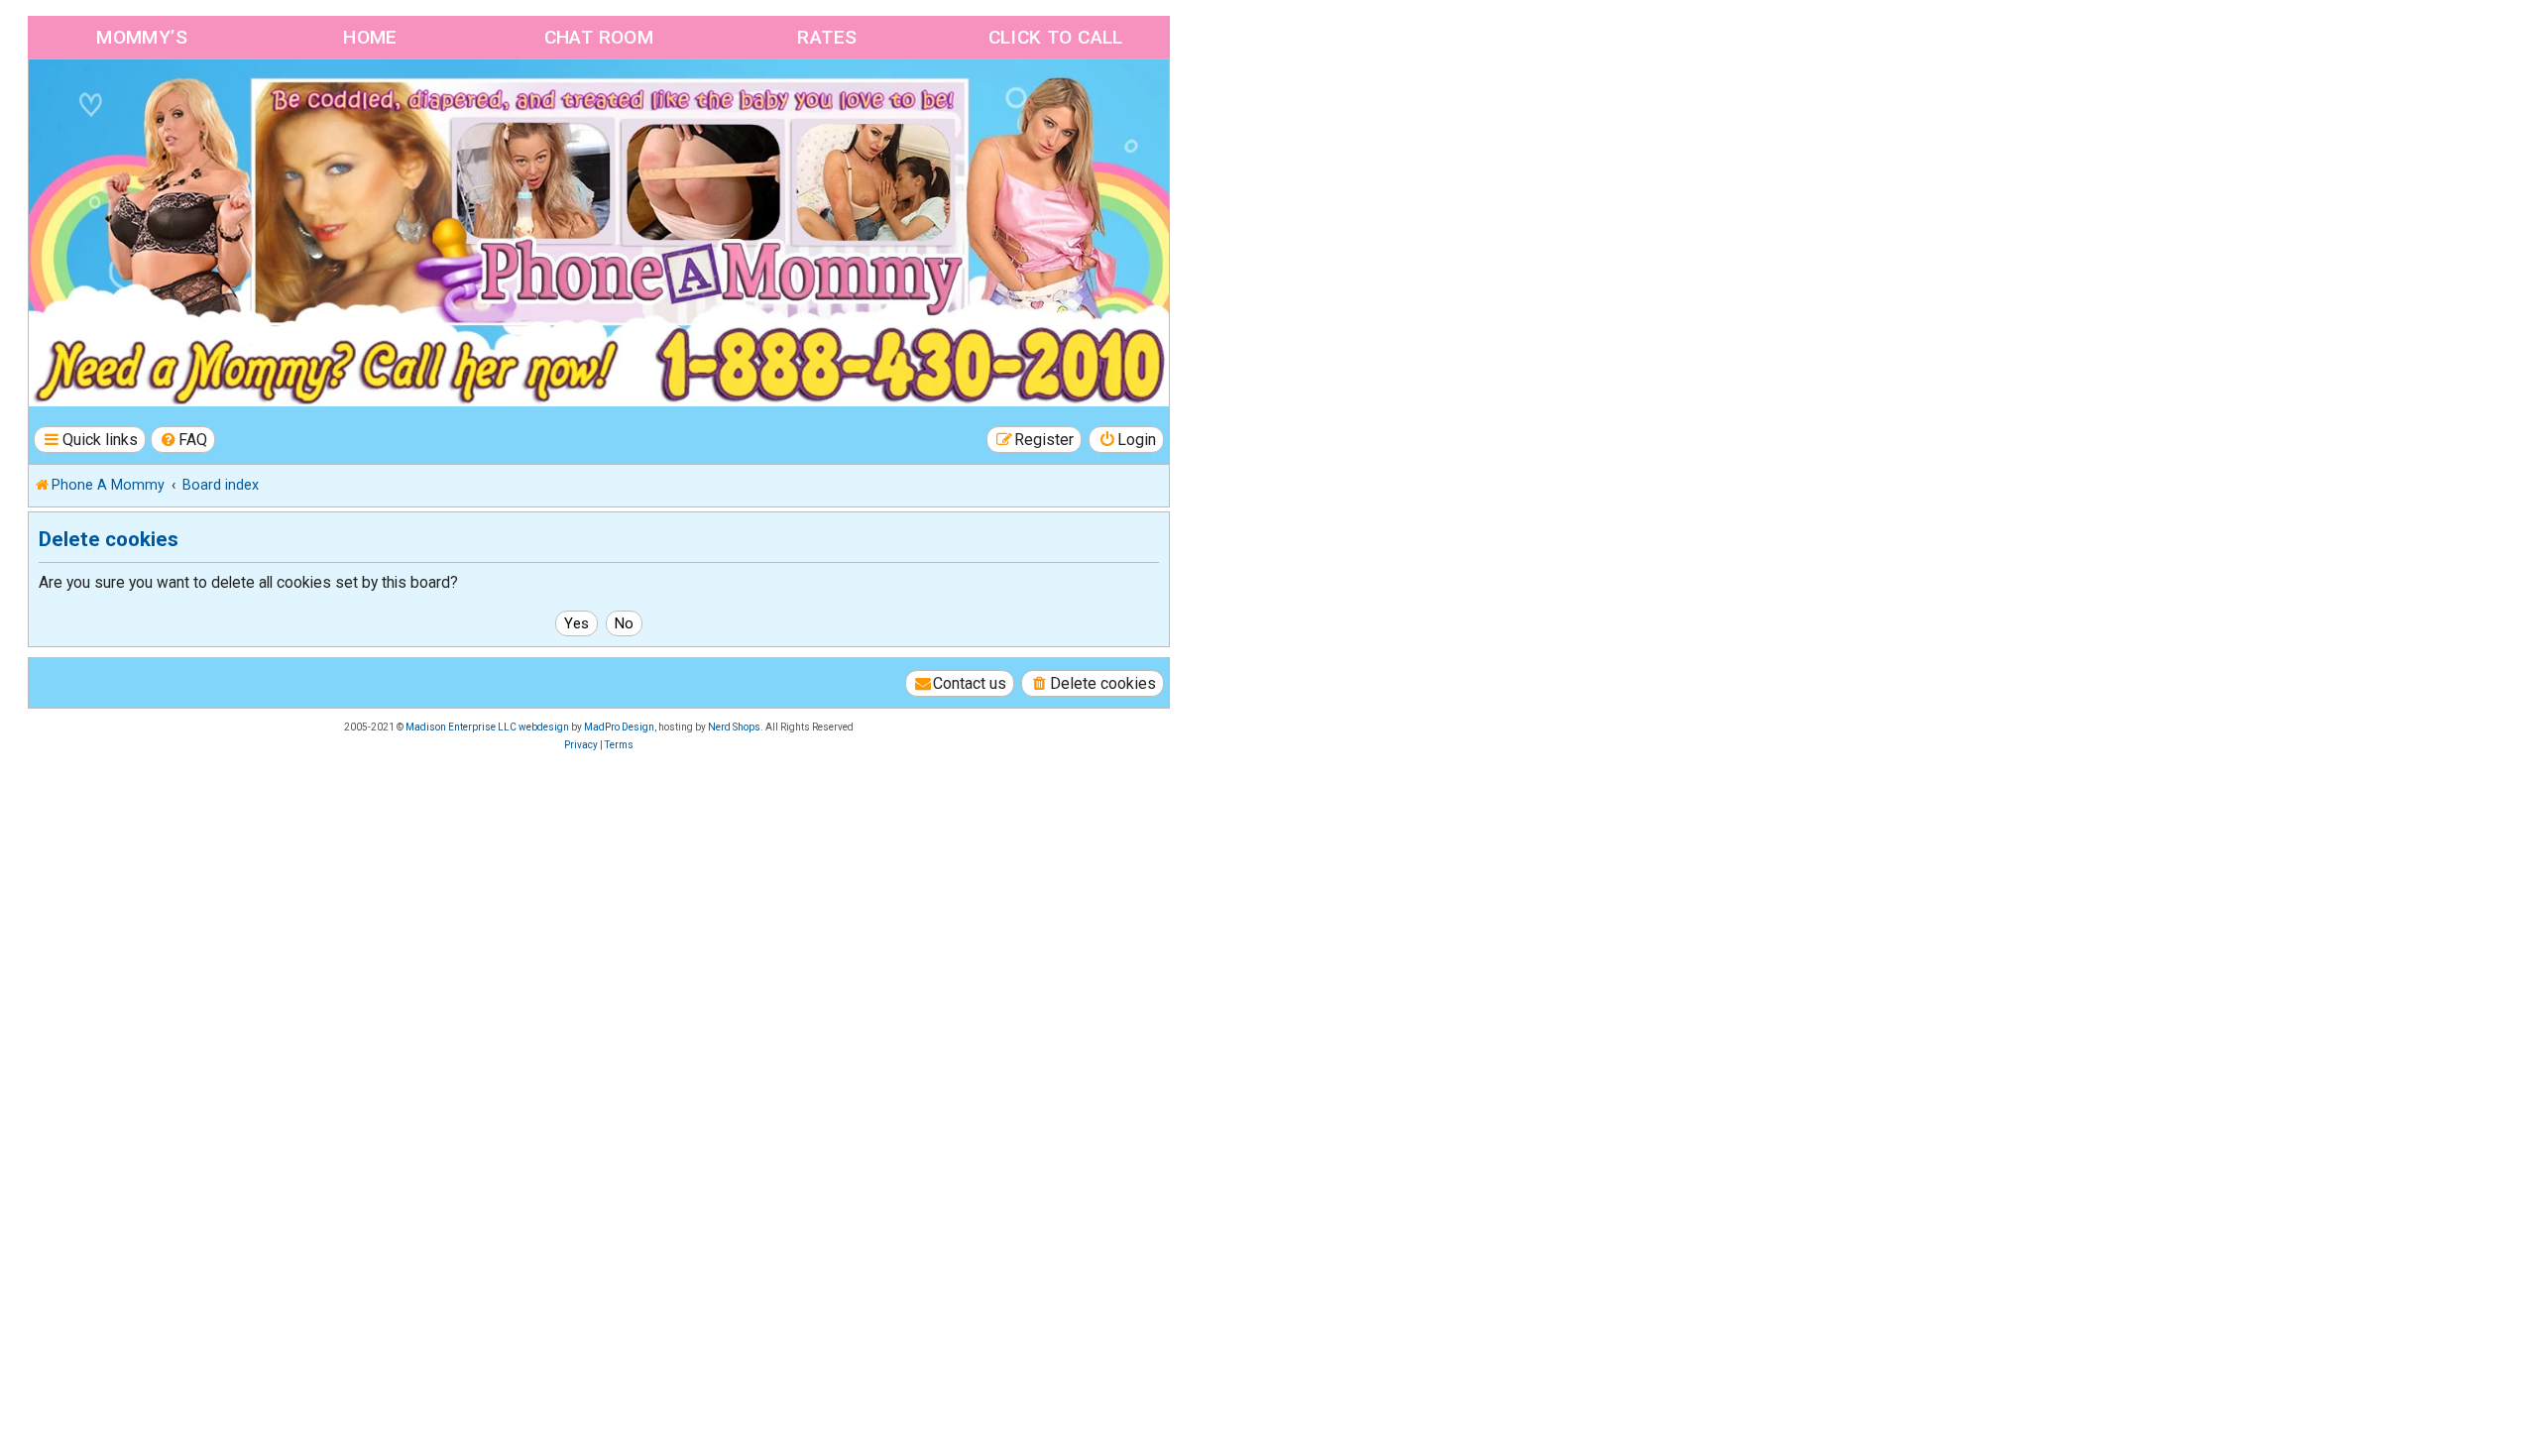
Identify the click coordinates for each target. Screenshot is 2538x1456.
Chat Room (599, 37)
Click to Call (1056, 37)
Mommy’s (142, 37)
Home (370, 37)
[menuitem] (183, 440)
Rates (827, 37)
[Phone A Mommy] (142, 102)
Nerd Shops (734, 727)
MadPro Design (619, 727)
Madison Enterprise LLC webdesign (487, 727)
